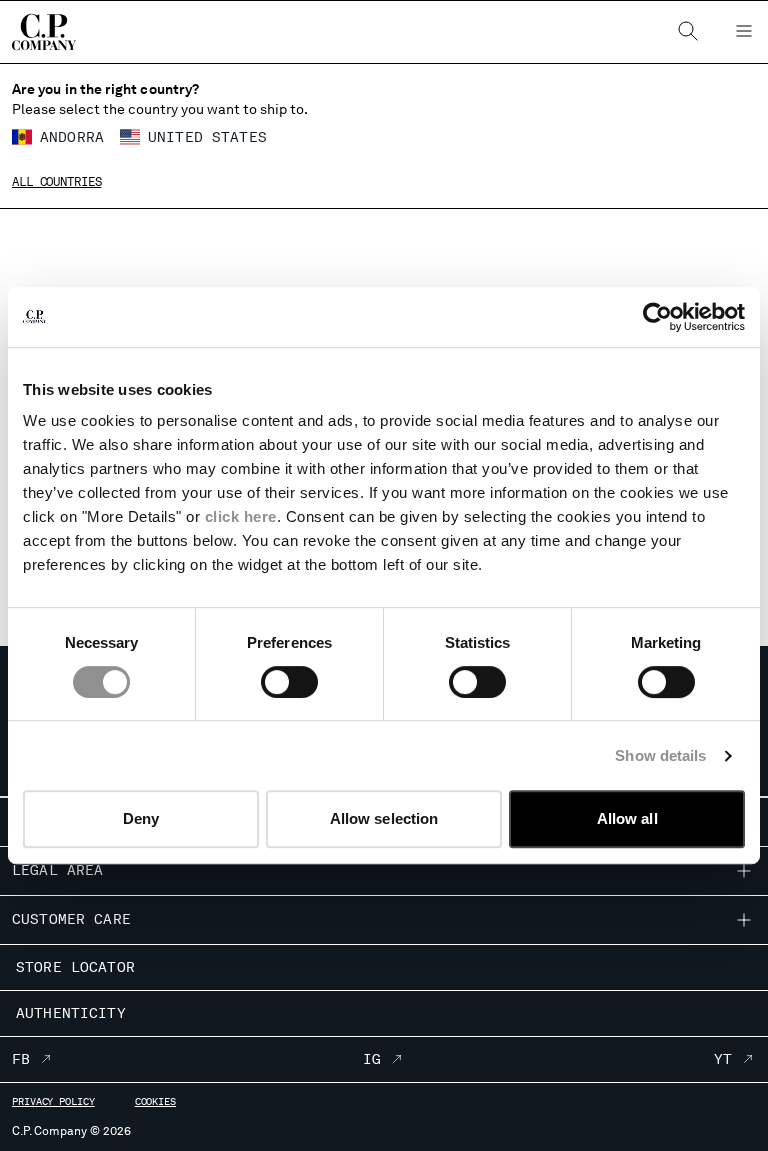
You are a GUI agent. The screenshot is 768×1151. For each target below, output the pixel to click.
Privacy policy (53, 1101)
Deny (141, 818)
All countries (56, 182)
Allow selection (384, 818)
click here (241, 516)
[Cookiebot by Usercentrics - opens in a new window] (657, 317)
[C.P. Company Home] (44, 32)
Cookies (155, 1101)
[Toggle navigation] (744, 32)
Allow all (627, 818)
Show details (660, 755)
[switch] (289, 682)
